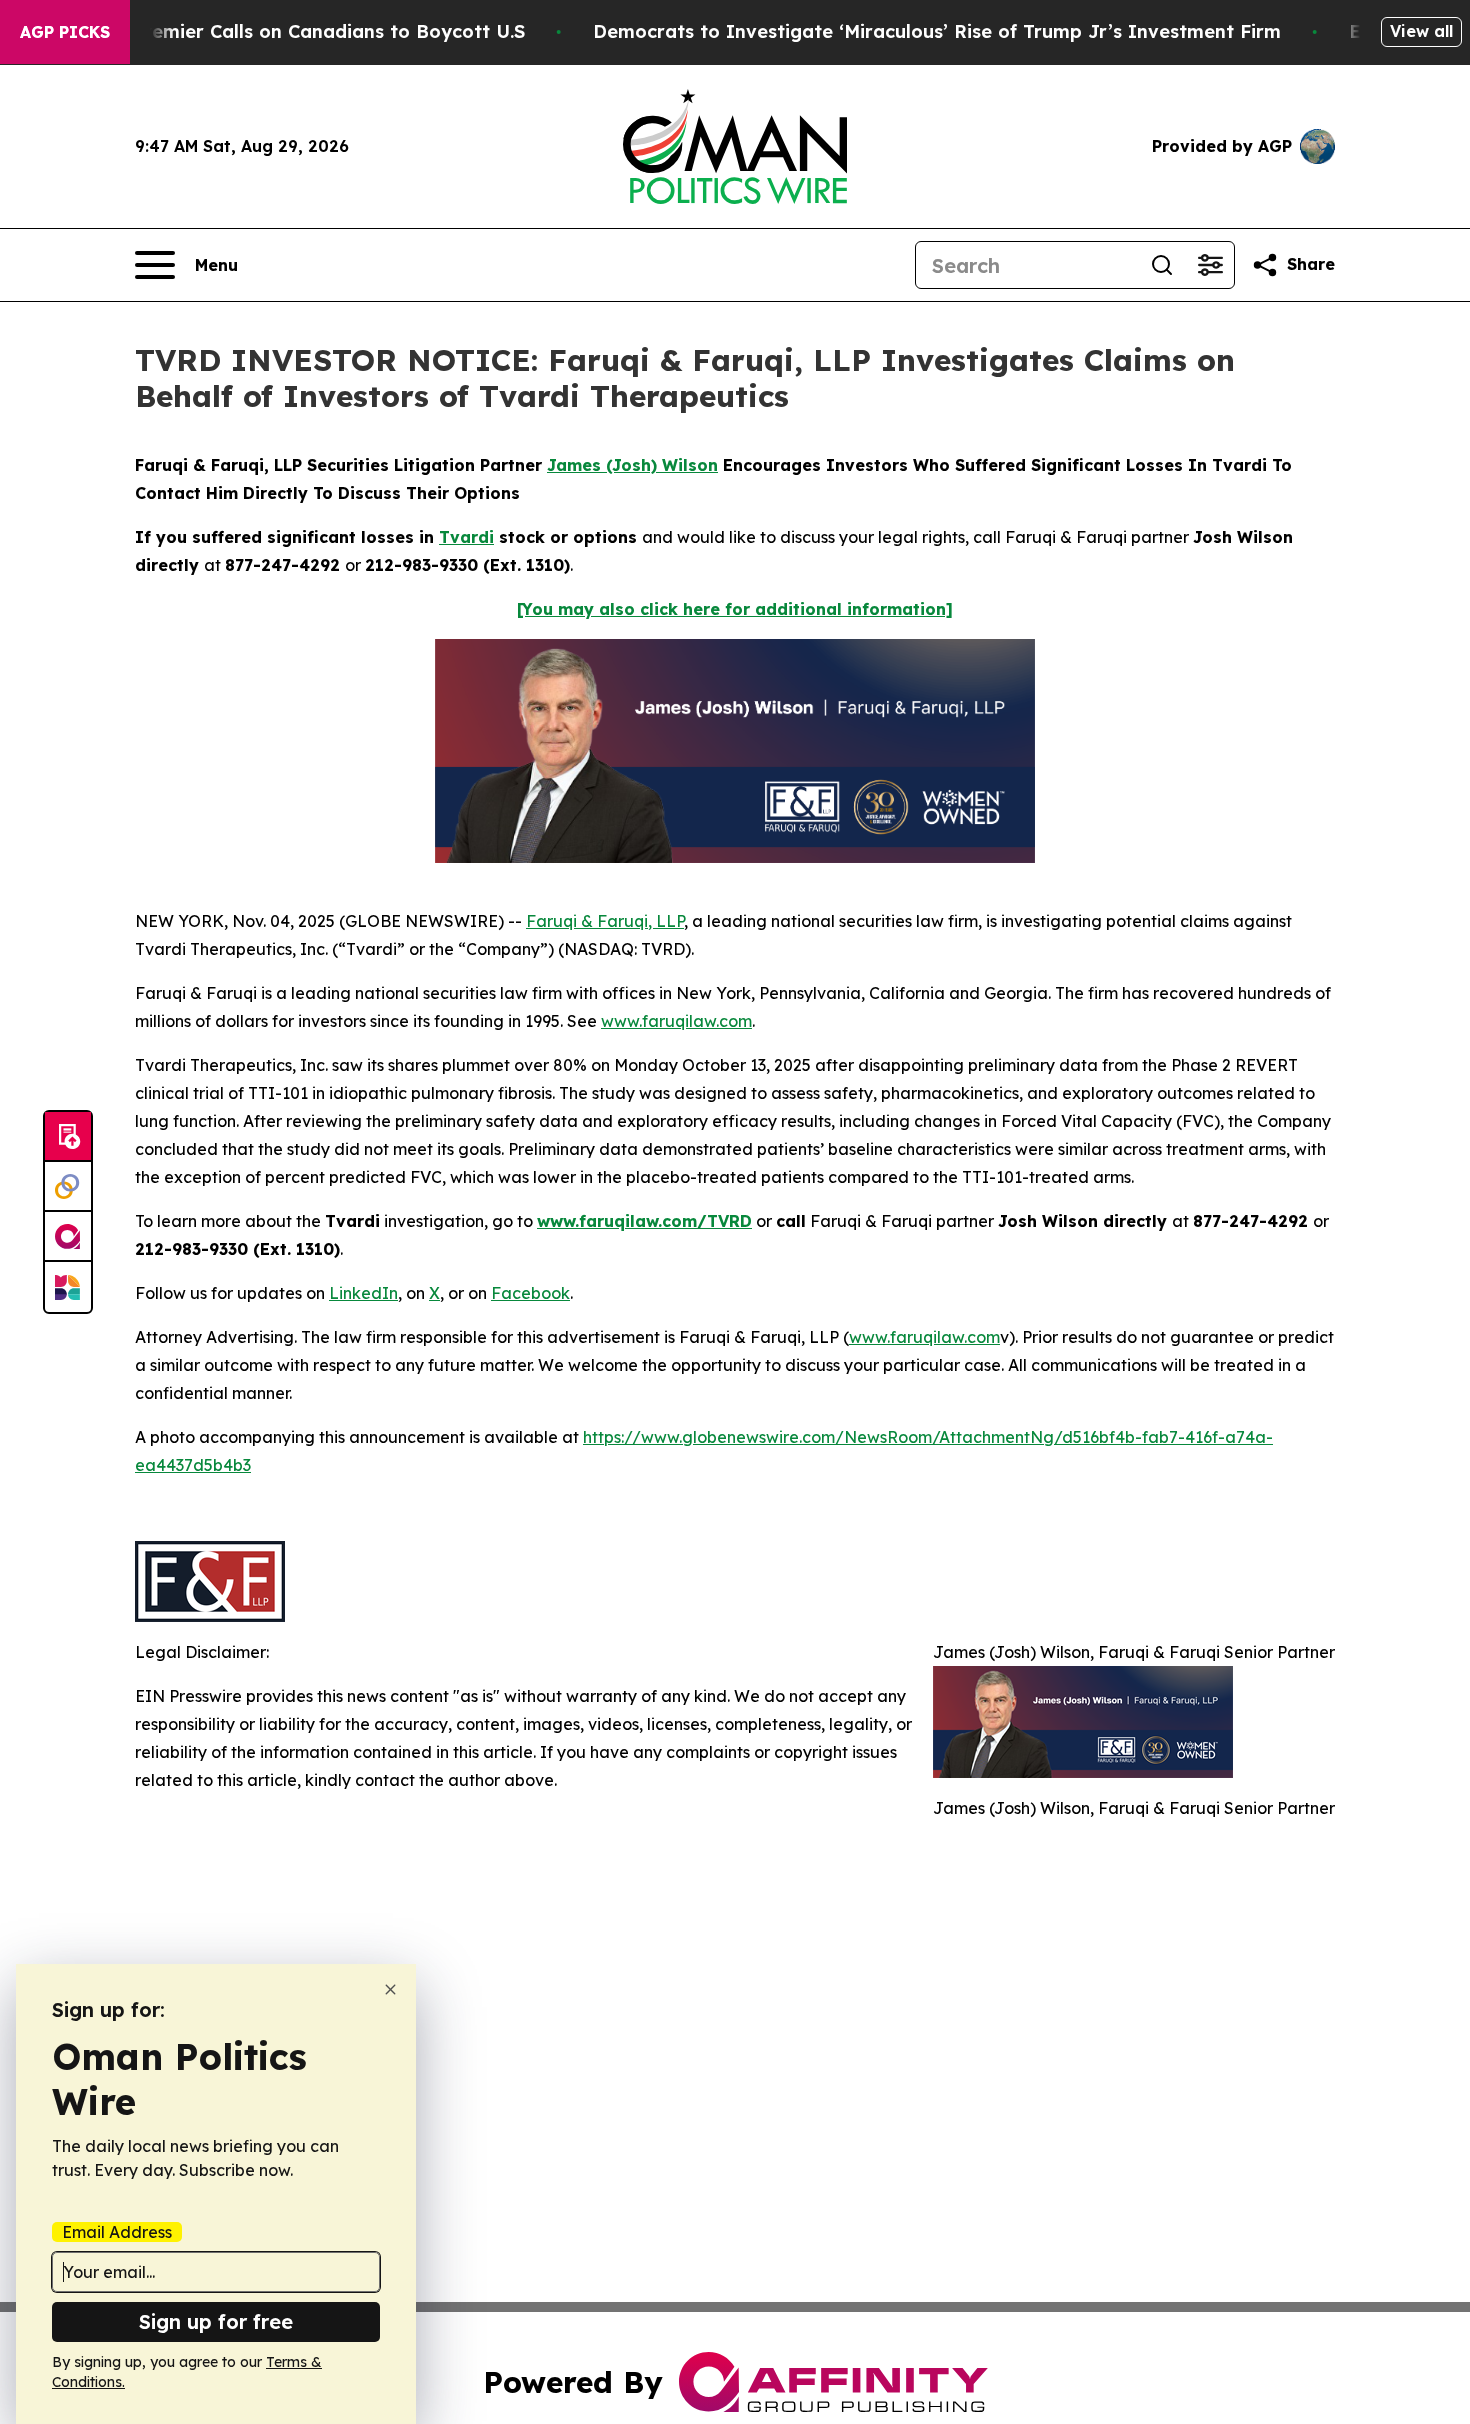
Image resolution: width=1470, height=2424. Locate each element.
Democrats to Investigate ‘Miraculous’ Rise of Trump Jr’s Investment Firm (937, 31)
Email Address (117, 2232)
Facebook (530, 1293)
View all (1421, 31)
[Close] (390, 1989)
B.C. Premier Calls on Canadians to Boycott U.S (309, 31)
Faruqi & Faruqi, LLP (605, 921)
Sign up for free (216, 2321)
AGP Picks (65, 32)
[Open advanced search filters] (1210, 265)
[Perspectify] (68, 1187)
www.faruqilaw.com (676, 1021)
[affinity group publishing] (68, 1237)
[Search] (1162, 265)
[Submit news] (68, 1137)
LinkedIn (363, 1293)
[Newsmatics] (68, 1287)
